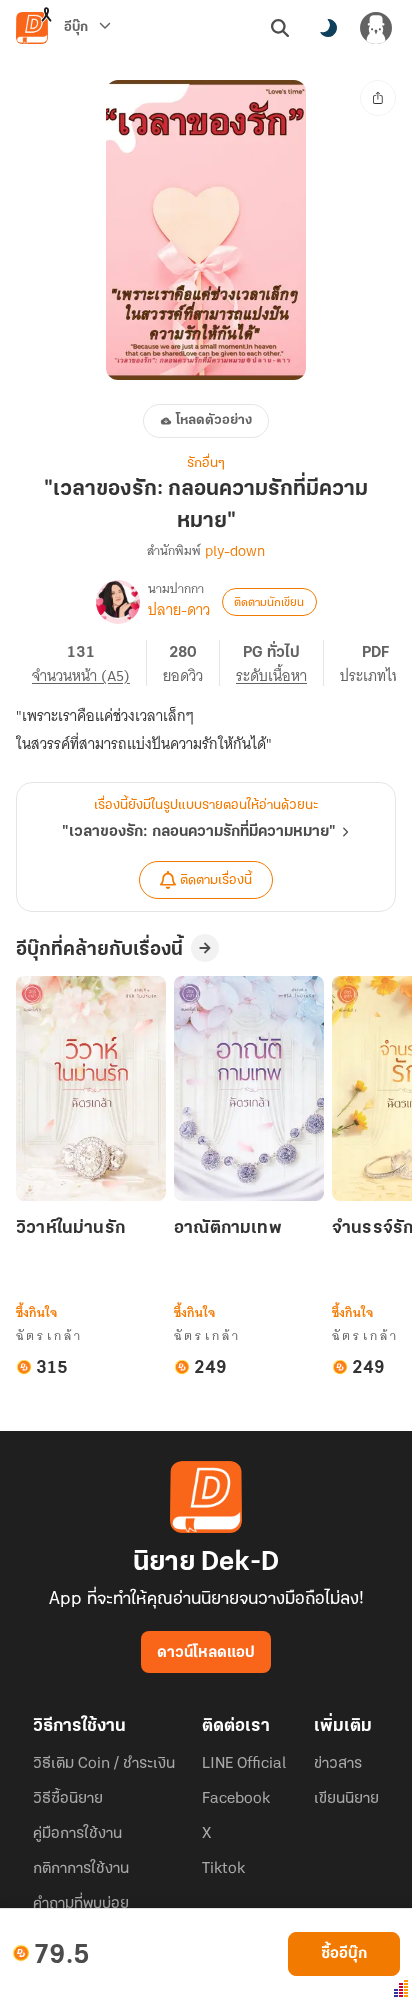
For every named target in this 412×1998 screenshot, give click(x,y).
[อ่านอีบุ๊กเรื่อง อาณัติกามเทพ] (249, 1088)
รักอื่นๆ (206, 463)
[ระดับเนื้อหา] (280, 663)
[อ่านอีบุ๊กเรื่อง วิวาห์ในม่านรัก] (91, 1088)
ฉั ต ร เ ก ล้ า (48, 1335)
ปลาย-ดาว (179, 610)
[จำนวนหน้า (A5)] (89, 663)
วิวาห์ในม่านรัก (70, 1229)
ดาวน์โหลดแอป (206, 1653)
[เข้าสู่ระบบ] (376, 28)
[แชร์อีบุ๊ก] (378, 98)
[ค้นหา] (280, 28)
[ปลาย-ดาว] (118, 602)
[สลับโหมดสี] (328, 28)
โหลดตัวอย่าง (214, 420)
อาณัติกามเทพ (228, 1229)
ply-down (235, 551)
